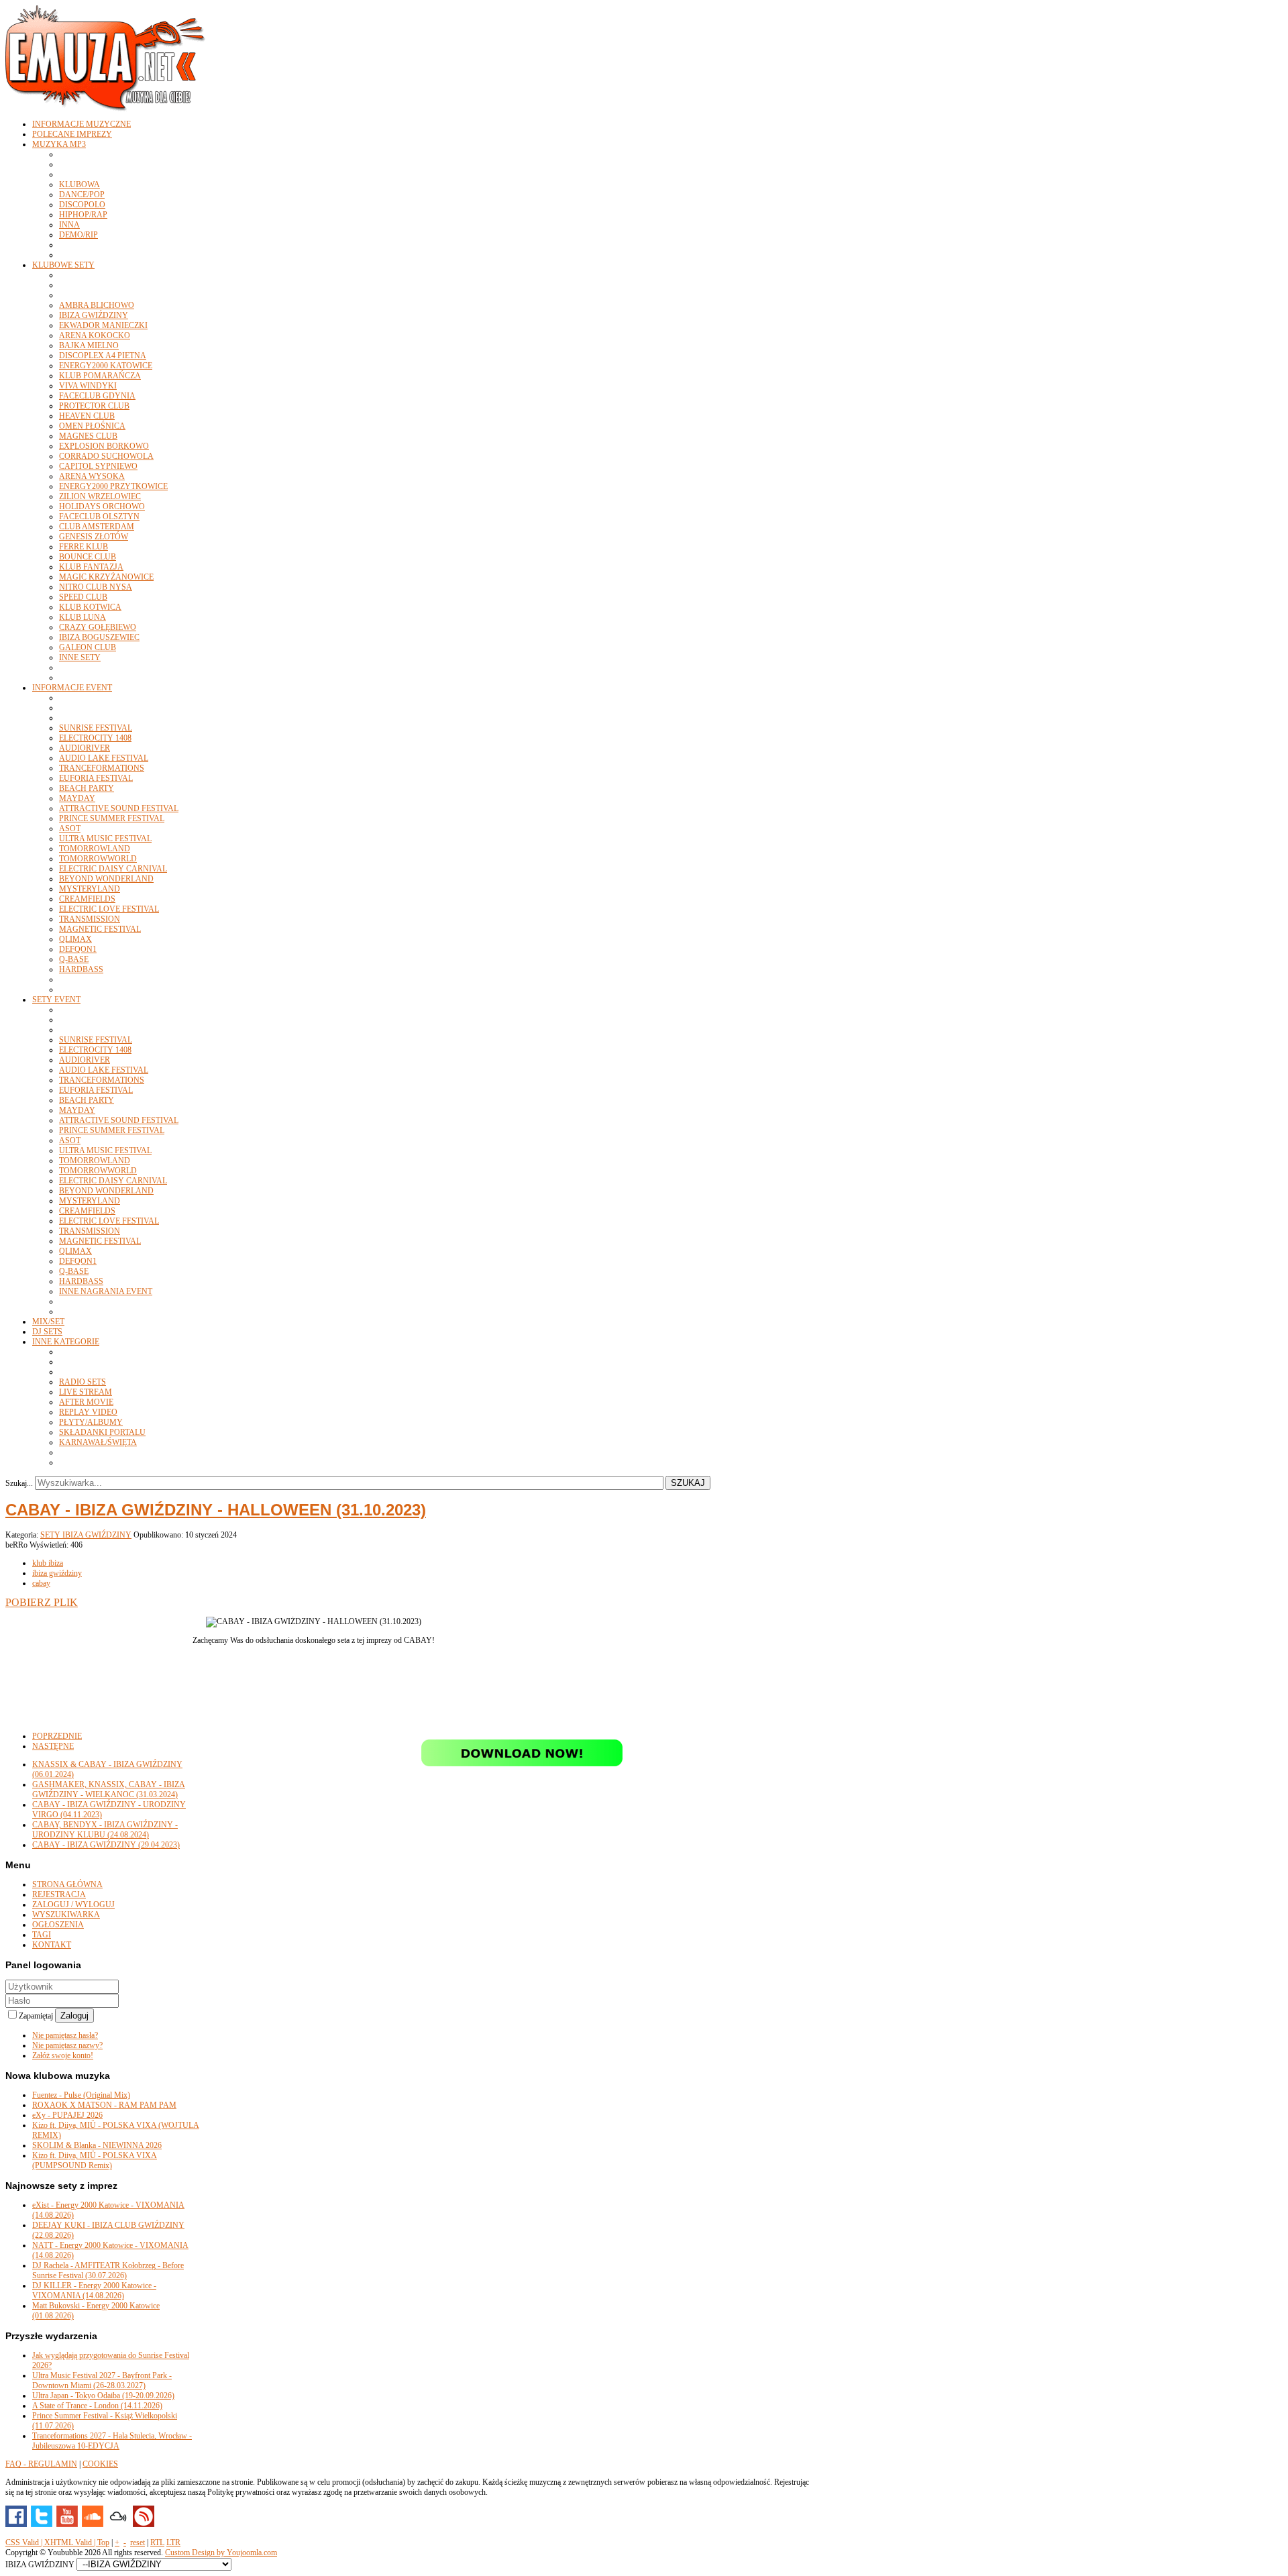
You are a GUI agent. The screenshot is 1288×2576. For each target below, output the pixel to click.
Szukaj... (19, 1483)
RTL (157, 2542)
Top (103, 2542)
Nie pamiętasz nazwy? (67, 2045)
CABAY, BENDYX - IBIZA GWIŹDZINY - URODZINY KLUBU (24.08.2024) (105, 1830)
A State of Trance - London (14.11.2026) (97, 2406)
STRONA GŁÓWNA (67, 1884)
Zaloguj (74, 2016)
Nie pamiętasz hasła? (65, 2035)
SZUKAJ (688, 1483)
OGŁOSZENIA (58, 1925)
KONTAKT (52, 1945)
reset (138, 2542)
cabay (41, 1583)
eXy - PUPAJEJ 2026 (67, 2115)
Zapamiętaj (37, 2016)
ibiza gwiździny (57, 1573)
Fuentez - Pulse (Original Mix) (81, 2095)
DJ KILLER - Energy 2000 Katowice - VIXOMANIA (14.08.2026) (94, 2291)
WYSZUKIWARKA (66, 1915)
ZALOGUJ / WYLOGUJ (73, 1904)
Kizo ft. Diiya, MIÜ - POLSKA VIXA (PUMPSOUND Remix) (95, 2160)
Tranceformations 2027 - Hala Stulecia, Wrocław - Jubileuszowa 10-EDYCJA (112, 2441)
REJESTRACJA (59, 1894)
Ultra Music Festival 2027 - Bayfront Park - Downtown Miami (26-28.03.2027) (102, 2380)
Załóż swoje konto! (63, 2055)
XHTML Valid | (71, 2542)
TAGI (42, 1935)
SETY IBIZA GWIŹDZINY (86, 1535)
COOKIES (100, 2464)
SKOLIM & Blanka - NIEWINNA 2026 (97, 2145)
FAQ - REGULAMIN (41, 2464)
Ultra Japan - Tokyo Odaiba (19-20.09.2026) (103, 2396)
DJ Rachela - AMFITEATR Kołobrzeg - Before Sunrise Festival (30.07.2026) (108, 2270)
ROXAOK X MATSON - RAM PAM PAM (104, 2105)
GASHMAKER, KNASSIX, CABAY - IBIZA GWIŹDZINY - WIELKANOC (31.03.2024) (109, 1789)
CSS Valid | (25, 2542)
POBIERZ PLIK (42, 1602)
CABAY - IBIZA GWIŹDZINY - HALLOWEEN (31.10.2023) (216, 1510)
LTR (173, 2542)
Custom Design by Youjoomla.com (221, 2553)
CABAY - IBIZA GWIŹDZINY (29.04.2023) (106, 1845)
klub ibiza (48, 1563)
